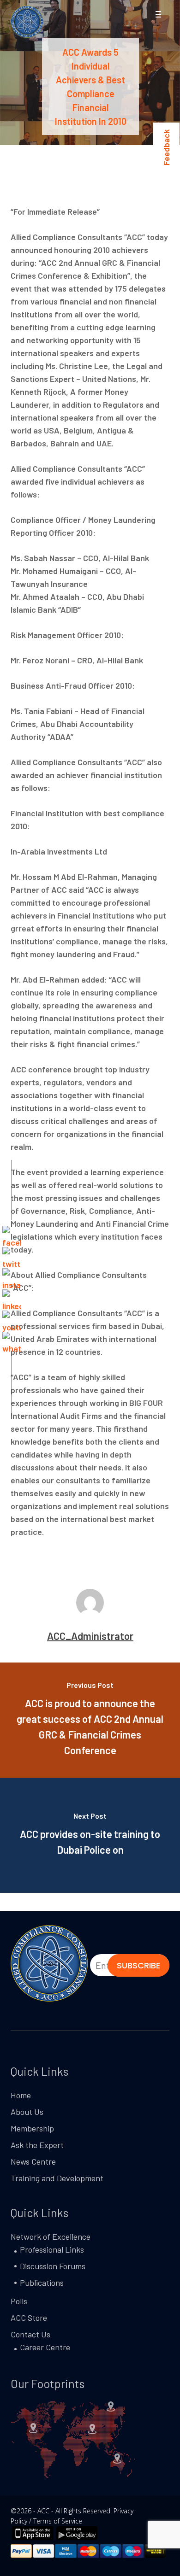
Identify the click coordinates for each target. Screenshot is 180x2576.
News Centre (33, 2161)
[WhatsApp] (12, 1341)
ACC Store (29, 2318)
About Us (27, 2112)
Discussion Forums (53, 2266)
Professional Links (52, 2249)
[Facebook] (12, 1235)
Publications (42, 2283)
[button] (158, 15)
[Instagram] (12, 1277)
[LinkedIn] (12, 1299)
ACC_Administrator (90, 1636)
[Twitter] (12, 1256)
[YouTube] (12, 1320)
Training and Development (57, 2178)
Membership (32, 2128)
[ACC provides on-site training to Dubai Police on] (90, 1835)
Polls (19, 2301)
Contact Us (30, 2334)
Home (21, 2095)
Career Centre (45, 2347)
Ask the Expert (37, 2145)
